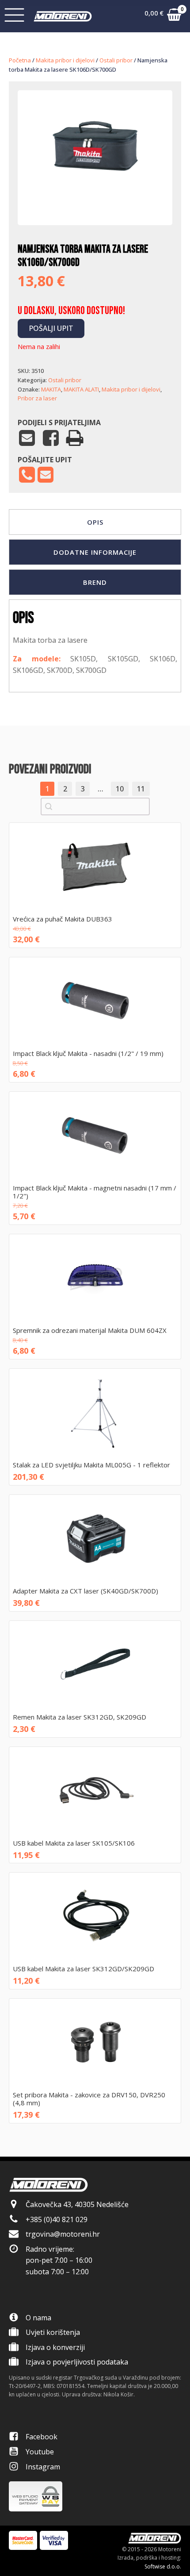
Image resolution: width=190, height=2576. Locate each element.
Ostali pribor (116, 60)
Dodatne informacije (95, 552)
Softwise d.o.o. (163, 2566)
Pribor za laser (37, 398)
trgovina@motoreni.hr (63, 2234)
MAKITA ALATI (81, 389)
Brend (95, 582)
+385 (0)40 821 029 (57, 2219)
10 (120, 789)
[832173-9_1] (95, 198)
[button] (163, 16)
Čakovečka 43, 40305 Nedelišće (77, 2204)
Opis (95, 522)
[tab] (95, 522)
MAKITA (51, 389)
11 (141, 789)
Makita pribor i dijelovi (65, 60)
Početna (20, 60)
